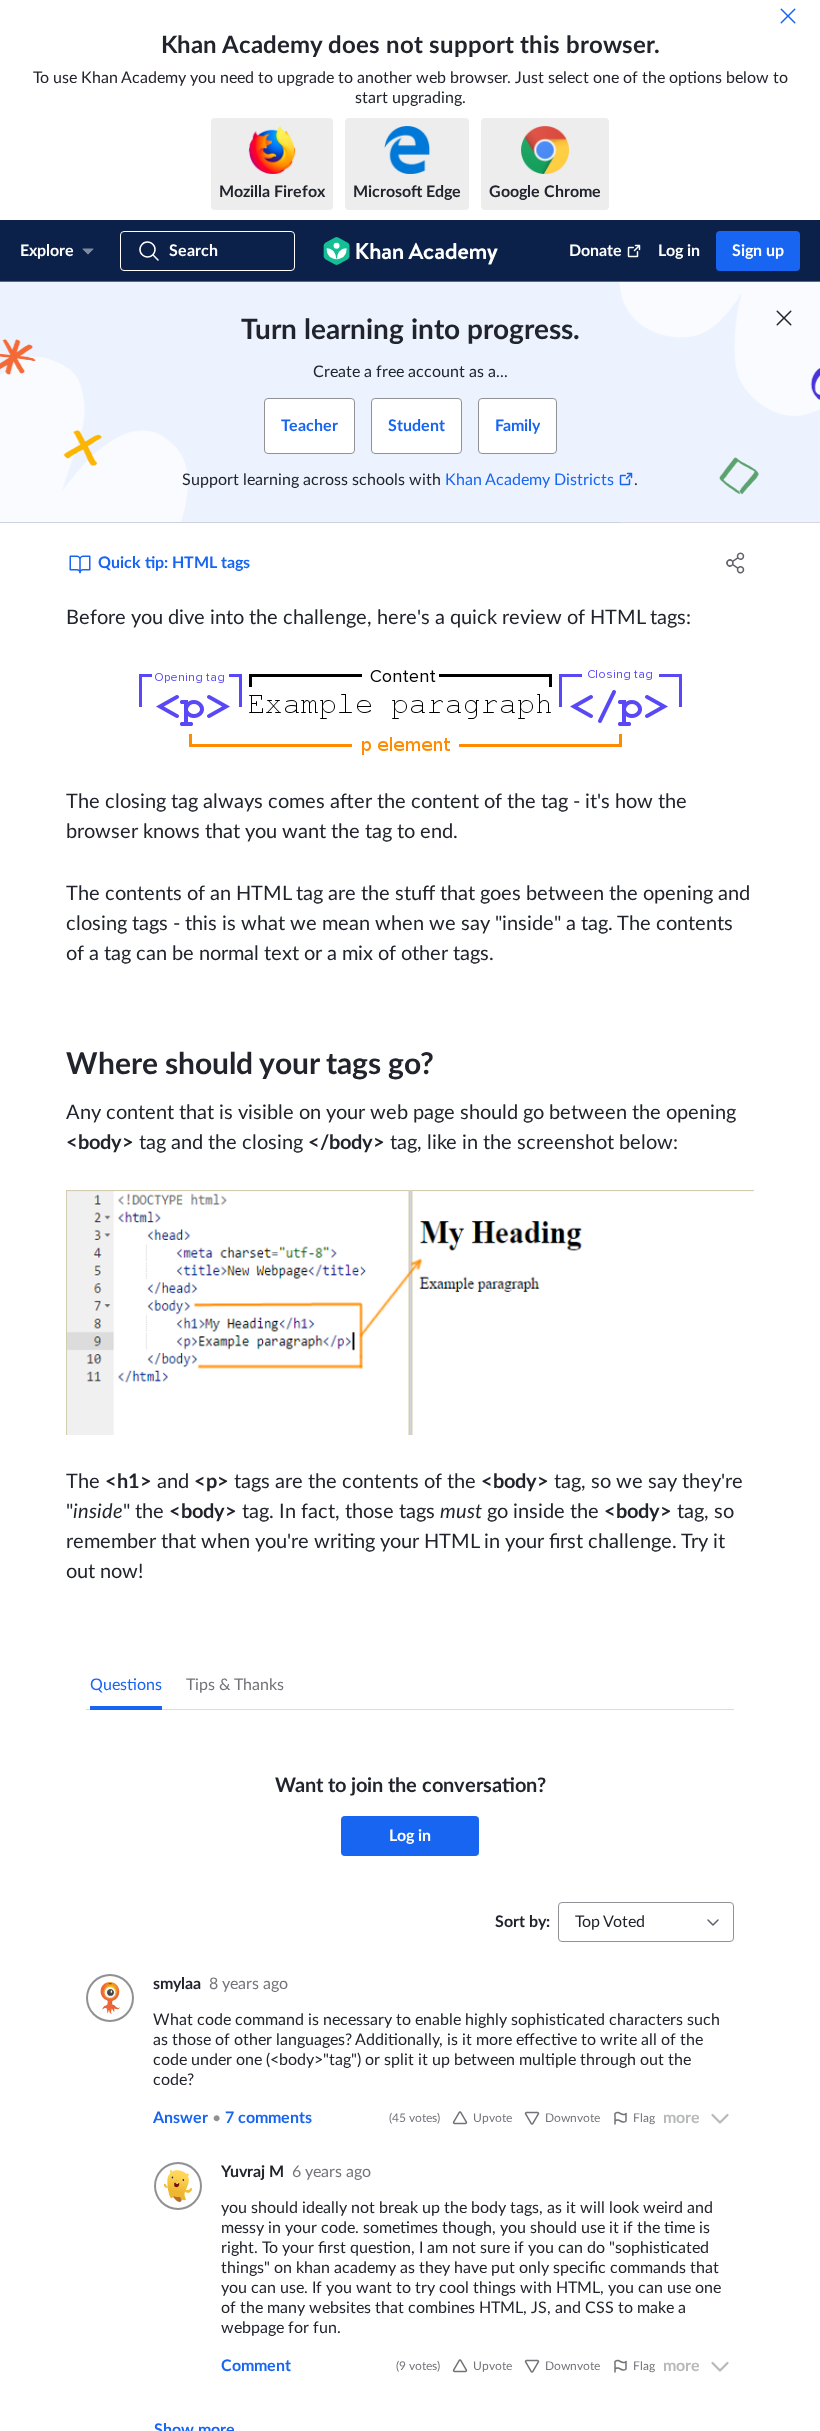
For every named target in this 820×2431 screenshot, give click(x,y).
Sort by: (522, 1922)
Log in (679, 251)
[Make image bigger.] (410, 710)
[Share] (735, 563)
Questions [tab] (126, 1685)
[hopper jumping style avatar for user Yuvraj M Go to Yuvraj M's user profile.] (175, 2186)
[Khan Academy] (410, 251)
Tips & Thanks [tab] (235, 1685)
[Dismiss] (788, 16)
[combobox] (646, 1922)
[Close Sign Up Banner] (784, 318)
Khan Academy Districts (529, 480)
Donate (595, 251)
